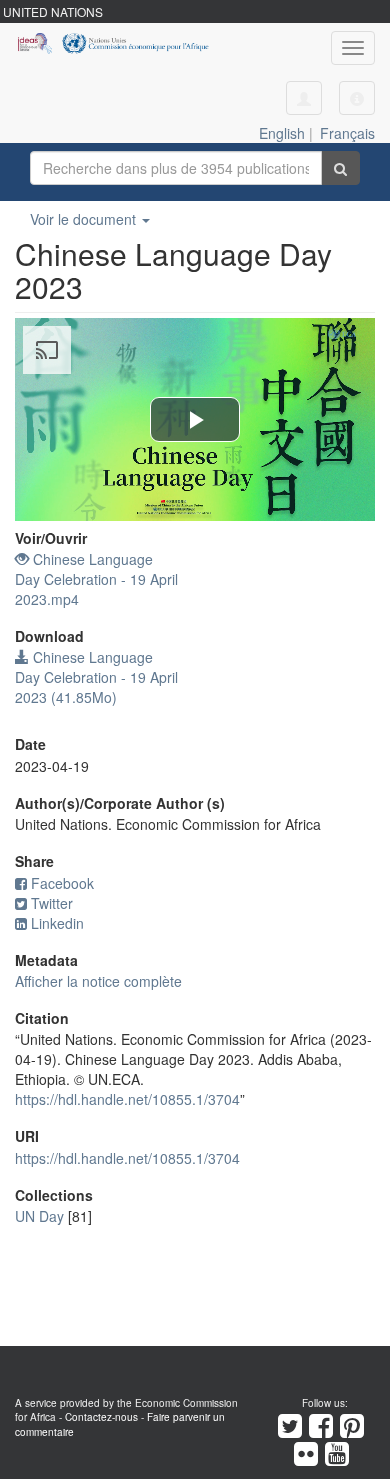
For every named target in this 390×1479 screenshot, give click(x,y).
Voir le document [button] (85, 219)
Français (347, 133)
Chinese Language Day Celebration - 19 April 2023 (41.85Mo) (96, 677)
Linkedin (57, 923)
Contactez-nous (101, 1417)
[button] (357, 98)
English (282, 133)
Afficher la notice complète (98, 981)
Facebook (62, 883)
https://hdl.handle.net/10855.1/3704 (127, 1099)
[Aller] (340, 168)
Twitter (52, 903)
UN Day (39, 1216)
